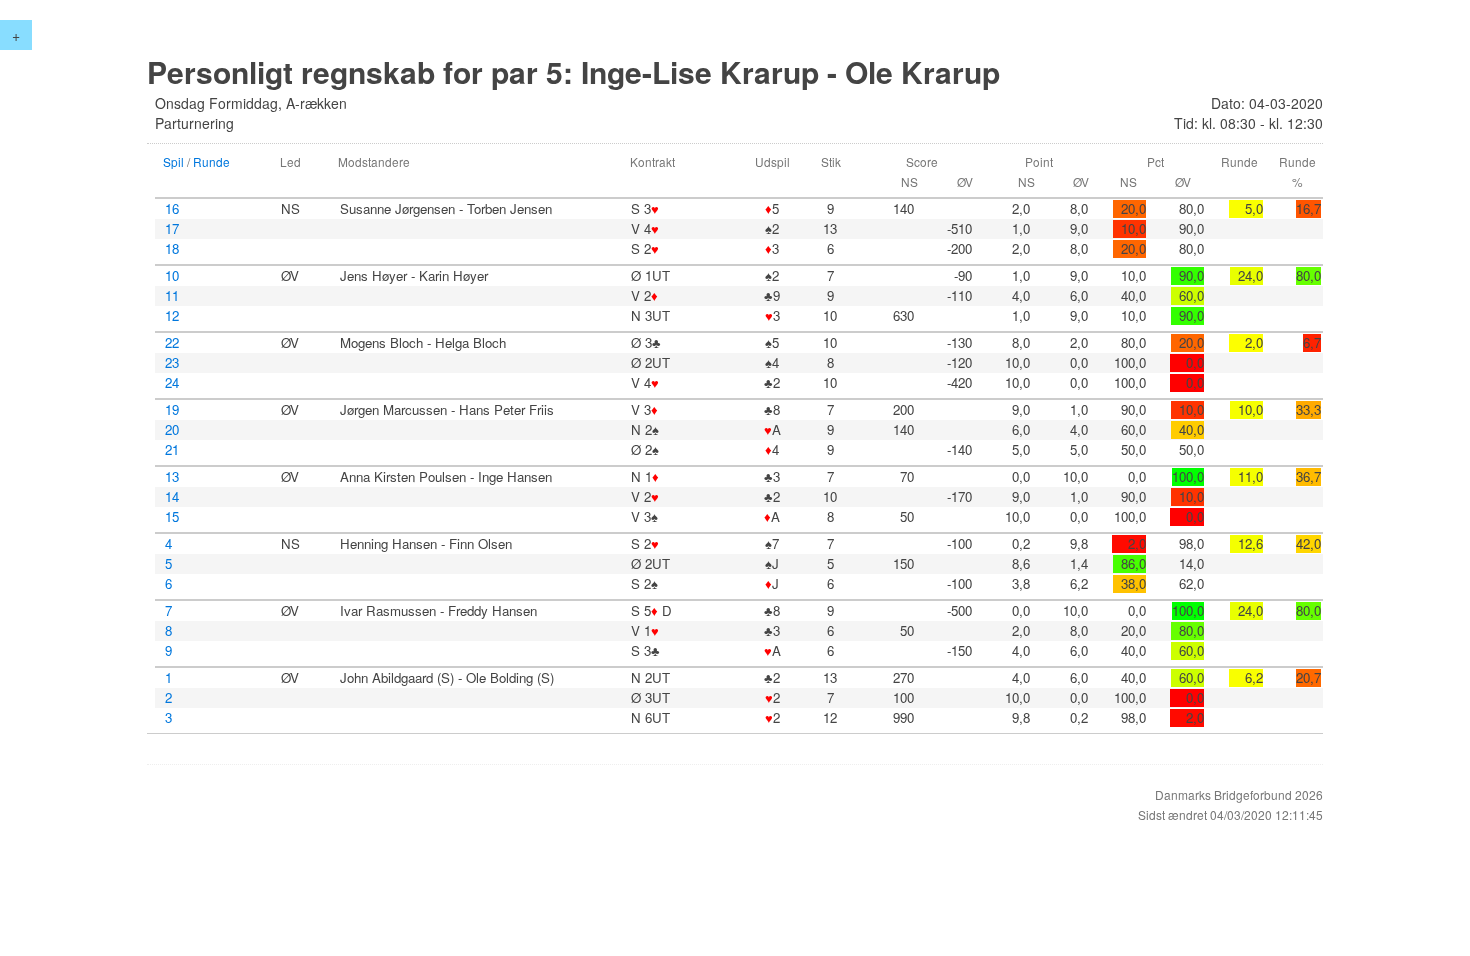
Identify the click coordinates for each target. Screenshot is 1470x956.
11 (172, 296)
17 (172, 229)
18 (172, 249)
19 (172, 410)
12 (172, 316)
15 (172, 517)
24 (172, 383)
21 (172, 450)
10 (172, 276)
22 (172, 343)
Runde (211, 161)
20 (172, 430)
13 (172, 477)
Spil (173, 161)
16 (172, 209)
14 (172, 497)
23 (172, 363)
